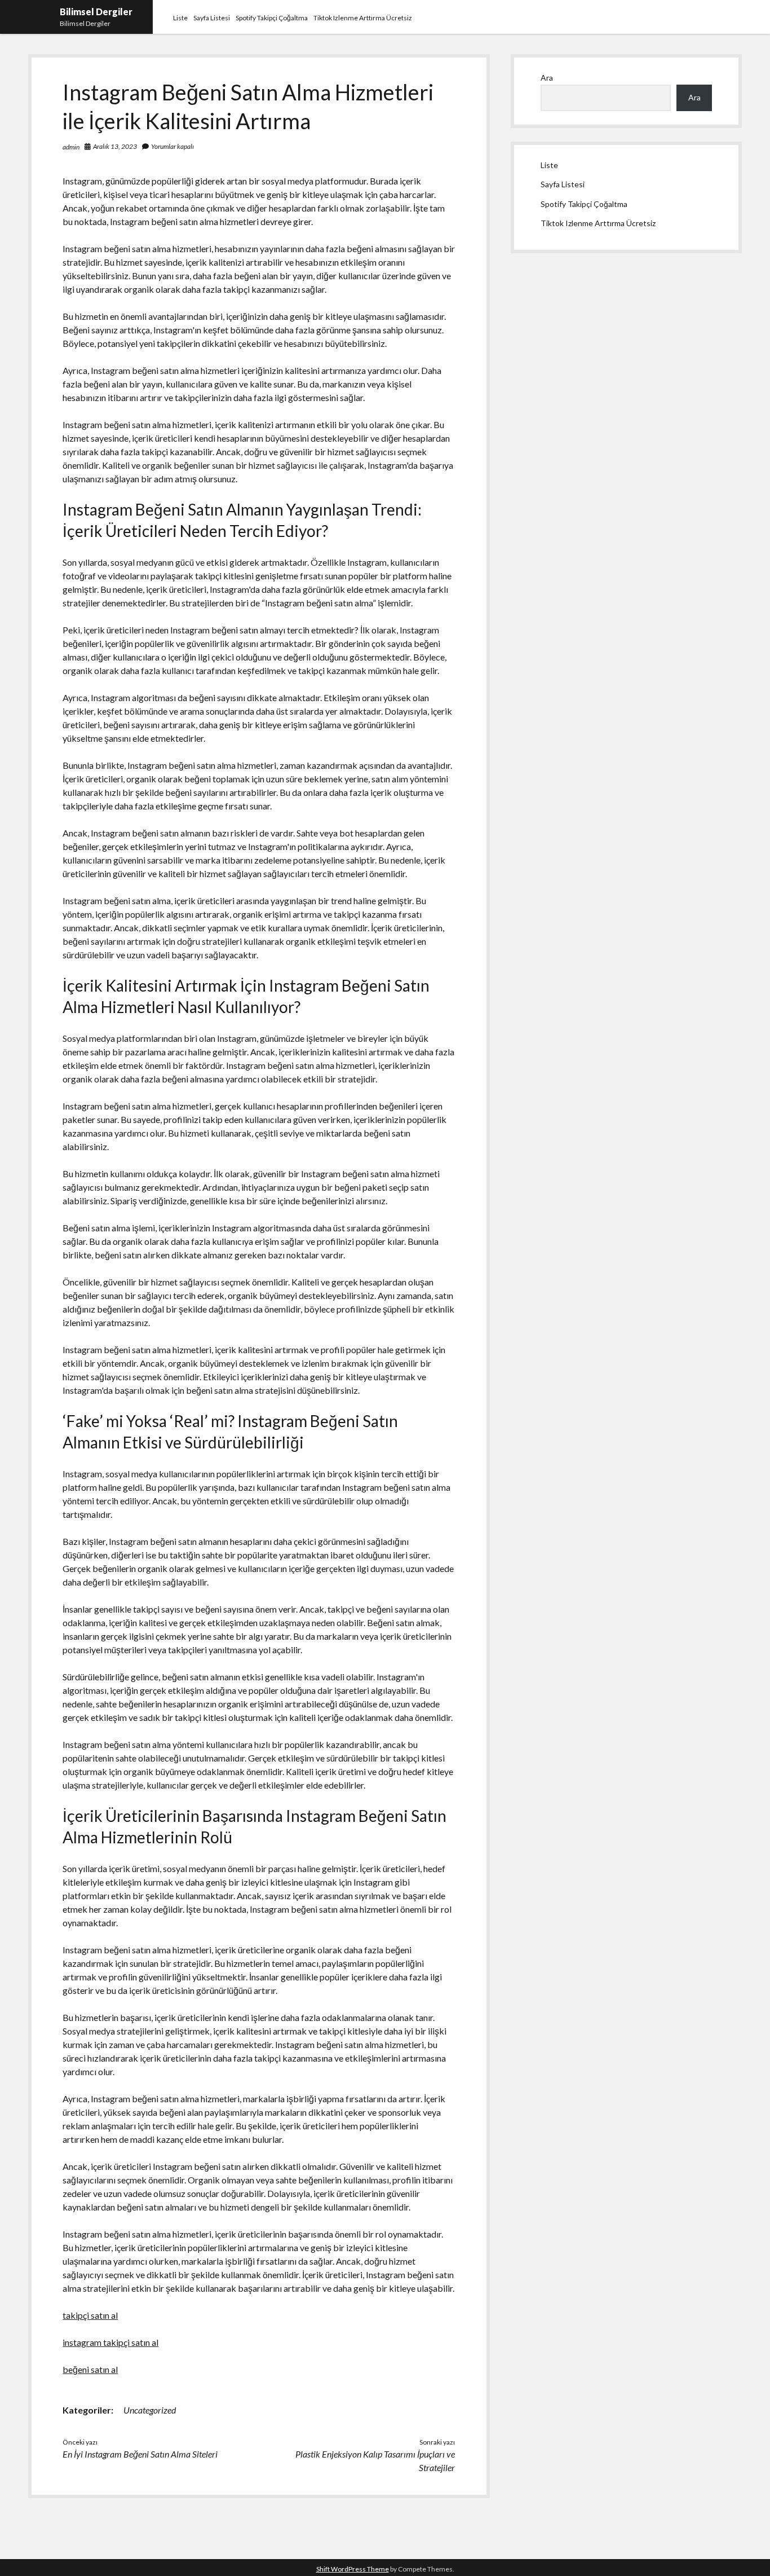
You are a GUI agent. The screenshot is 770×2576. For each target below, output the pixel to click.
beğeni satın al (90, 2369)
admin (71, 147)
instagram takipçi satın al (110, 2342)
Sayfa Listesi (212, 18)
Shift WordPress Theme (353, 2569)
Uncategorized (150, 2410)
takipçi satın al (90, 2315)
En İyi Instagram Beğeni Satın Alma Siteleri (140, 2454)
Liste (180, 18)
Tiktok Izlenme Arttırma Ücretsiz (363, 18)
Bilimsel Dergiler (96, 12)
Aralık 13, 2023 (115, 146)
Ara (547, 78)
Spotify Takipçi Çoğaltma (272, 18)
